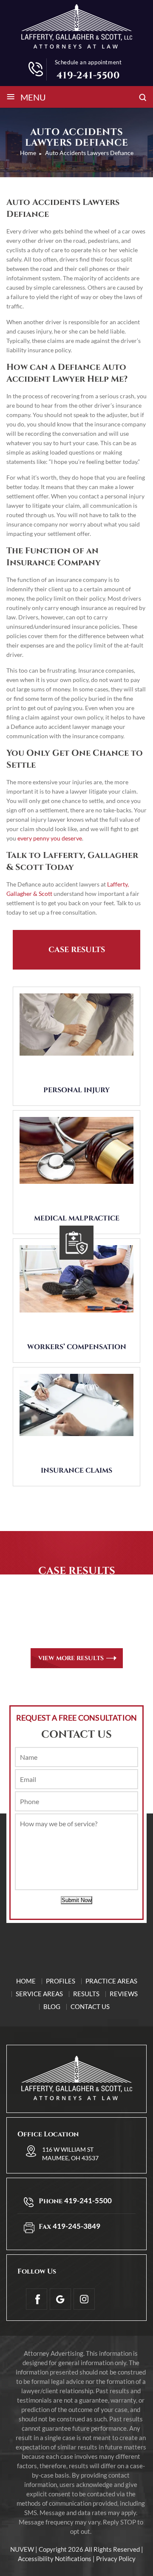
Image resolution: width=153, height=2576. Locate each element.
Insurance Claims (76, 1471)
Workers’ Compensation (77, 1347)
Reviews (124, 1994)
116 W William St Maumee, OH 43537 (70, 2154)
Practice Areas (111, 1981)
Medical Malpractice (77, 1218)
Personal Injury (76, 1090)
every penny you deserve (50, 838)
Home (26, 1981)
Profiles (61, 1981)
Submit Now (76, 1900)
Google (60, 2299)
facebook (37, 2299)
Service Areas (39, 1994)
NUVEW (22, 2549)
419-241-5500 (88, 76)
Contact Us (90, 2006)
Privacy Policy (116, 2559)
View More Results (71, 1658)
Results (86, 1994)
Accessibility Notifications (55, 2559)
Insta (84, 2299)
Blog (52, 2006)
